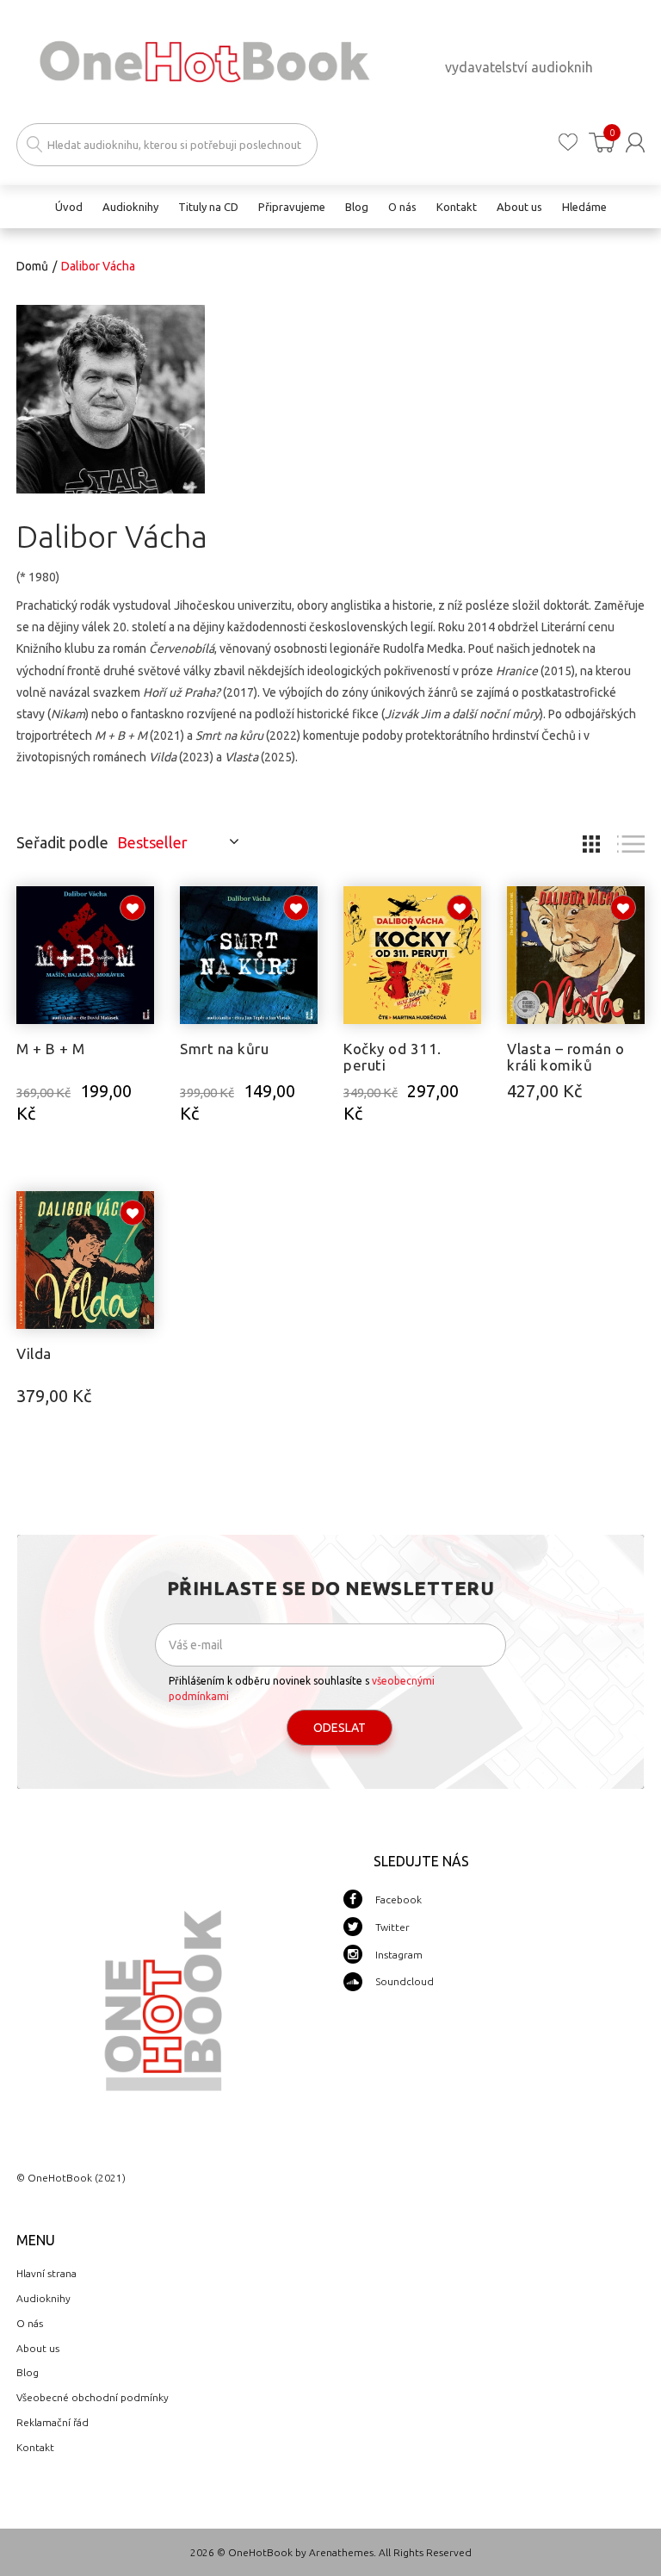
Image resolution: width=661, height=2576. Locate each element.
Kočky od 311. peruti (392, 1057)
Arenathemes (341, 2552)
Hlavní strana (46, 2273)
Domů (32, 266)
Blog (28, 2372)
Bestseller (152, 842)
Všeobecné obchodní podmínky (93, 2397)
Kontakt (35, 2447)
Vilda (34, 1353)
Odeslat (340, 1728)
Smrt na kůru (224, 1049)
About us (38, 2348)
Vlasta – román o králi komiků (565, 1057)
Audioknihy (43, 2298)
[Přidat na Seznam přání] (133, 908)
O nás (30, 2323)
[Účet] (635, 143)
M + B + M (51, 1049)
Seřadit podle (62, 842)
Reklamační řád (53, 2422)
